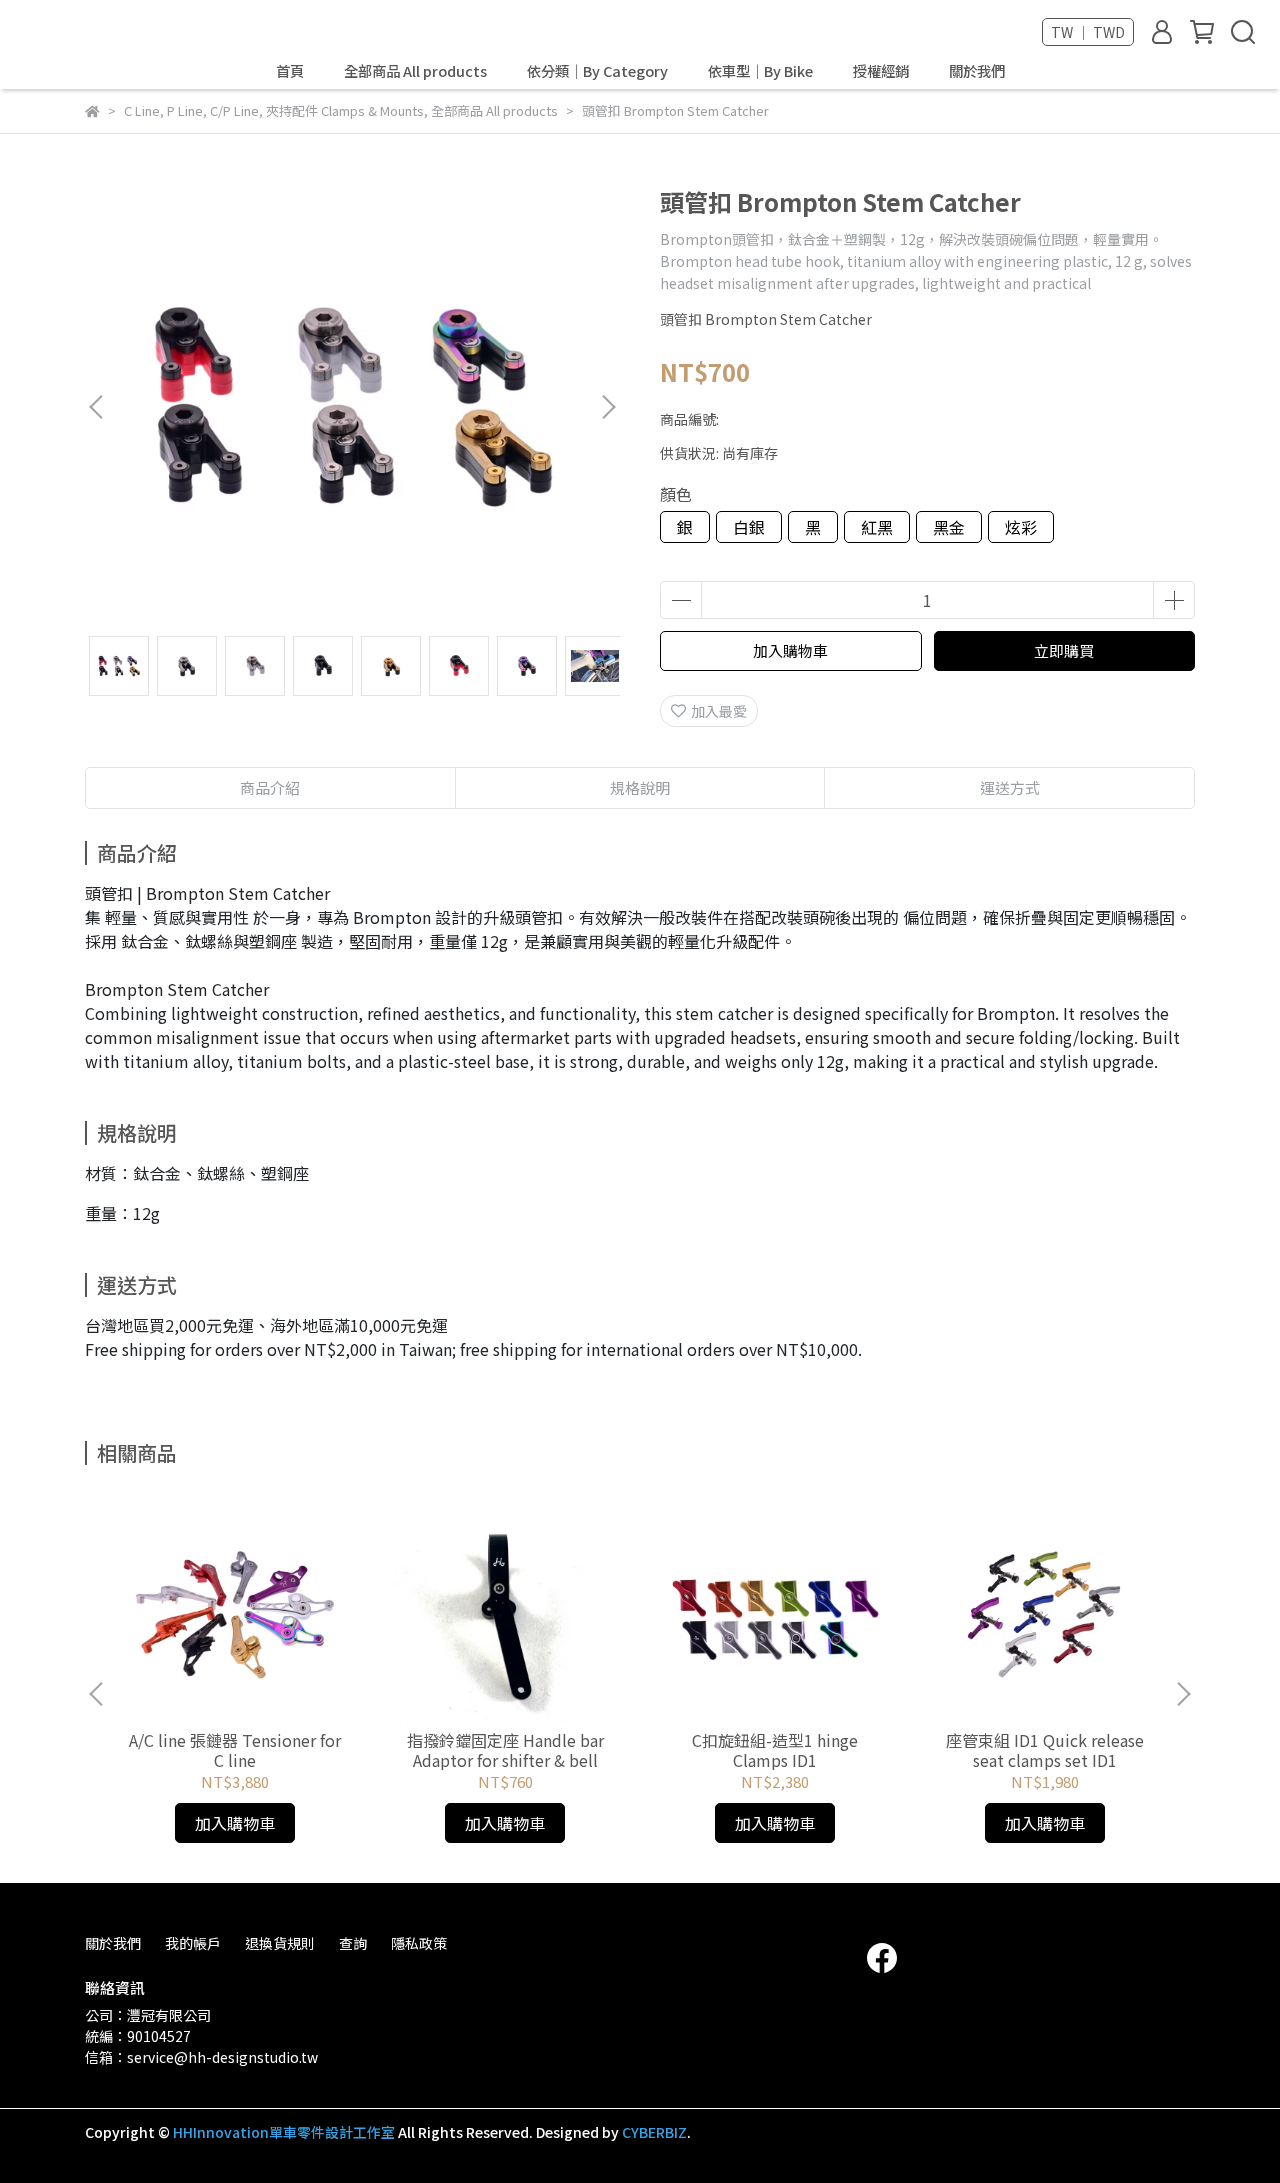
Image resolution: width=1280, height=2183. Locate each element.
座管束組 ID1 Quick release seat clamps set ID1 (1045, 1750)
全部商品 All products (415, 71)
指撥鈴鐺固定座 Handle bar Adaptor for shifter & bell (505, 1750)
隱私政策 (419, 1943)
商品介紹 (270, 787)
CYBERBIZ (654, 2132)
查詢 (353, 1943)
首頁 (290, 71)
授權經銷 (881, 71)
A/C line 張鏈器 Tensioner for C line (235, 1750)
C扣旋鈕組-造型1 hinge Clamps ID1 (775, 1750)
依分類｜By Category (597, 71)
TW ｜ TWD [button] (1088, 32)
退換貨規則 (280, 1943)
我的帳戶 (193, 1943)
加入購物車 (790, 650)
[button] (608, 407)
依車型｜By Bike (760, 71)
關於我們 (977, 71)
